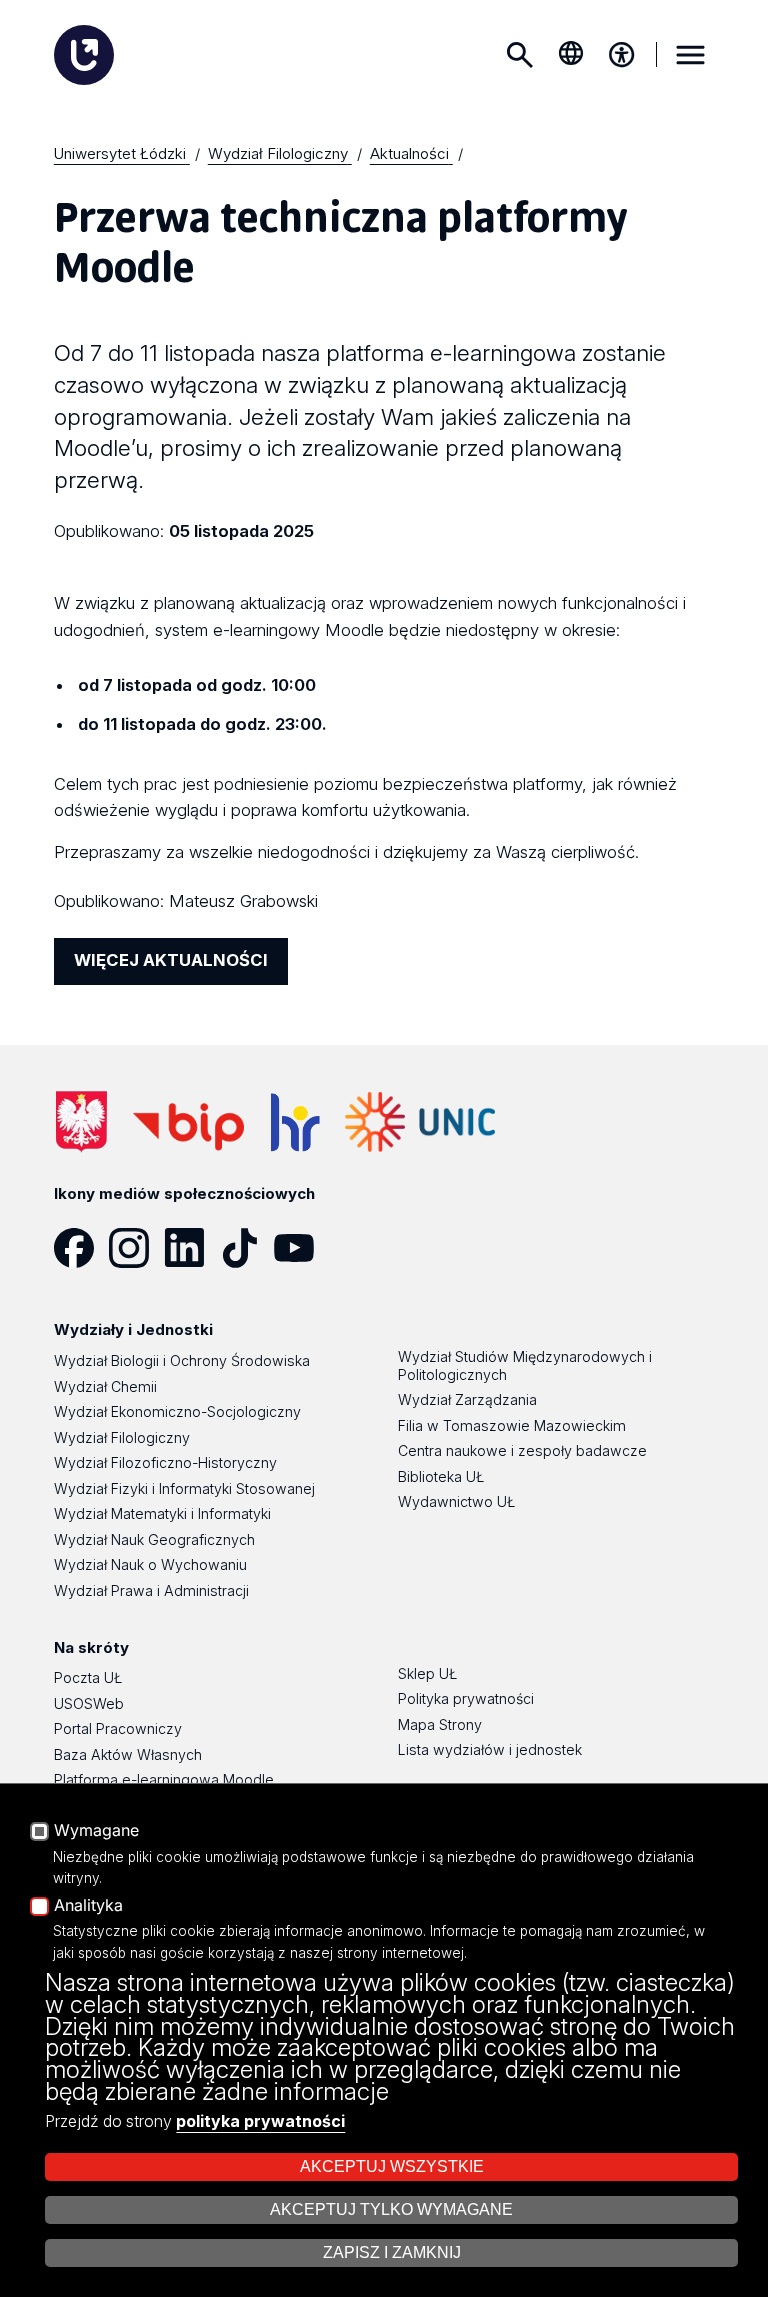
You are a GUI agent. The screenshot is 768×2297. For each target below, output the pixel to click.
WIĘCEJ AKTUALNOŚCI (171, 960)
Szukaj (520, 55)
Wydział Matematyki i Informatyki (162, 1513)
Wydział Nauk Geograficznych (154, 1539)
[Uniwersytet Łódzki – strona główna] (84, 55)
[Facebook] (81, 1248)
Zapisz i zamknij (392, 2252)
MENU (690, 55)
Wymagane (96, 1831)
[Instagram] (136, 1248)
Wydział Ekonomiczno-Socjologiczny (177, 1411)
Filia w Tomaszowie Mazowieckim (512, 1425)
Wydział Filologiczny (122, 1437)
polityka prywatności (260, 2121)
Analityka (88, 1906)
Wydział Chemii (105, 1386)
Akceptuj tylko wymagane (391, 2209)
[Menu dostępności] (622, 55)
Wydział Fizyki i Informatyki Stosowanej (184, 1488)
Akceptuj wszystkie (392, 2166)
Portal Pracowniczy (118, 1728)
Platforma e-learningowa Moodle (164, 1779)
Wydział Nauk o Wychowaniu (150, 1564)
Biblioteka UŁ (441, 1476)
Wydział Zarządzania (467, 1399)
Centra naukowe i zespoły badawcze (522, 1450)
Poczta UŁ (88, 1677)
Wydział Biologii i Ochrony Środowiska (182, 1360)
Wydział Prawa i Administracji (151, 1590)
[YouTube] (301, 1248)
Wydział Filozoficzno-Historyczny (165, 1462)
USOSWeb (89, 1703)
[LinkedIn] (191, 1248)
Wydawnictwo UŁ (456, 1501)
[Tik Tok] (246, 1248)
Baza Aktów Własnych (128, 1754)
